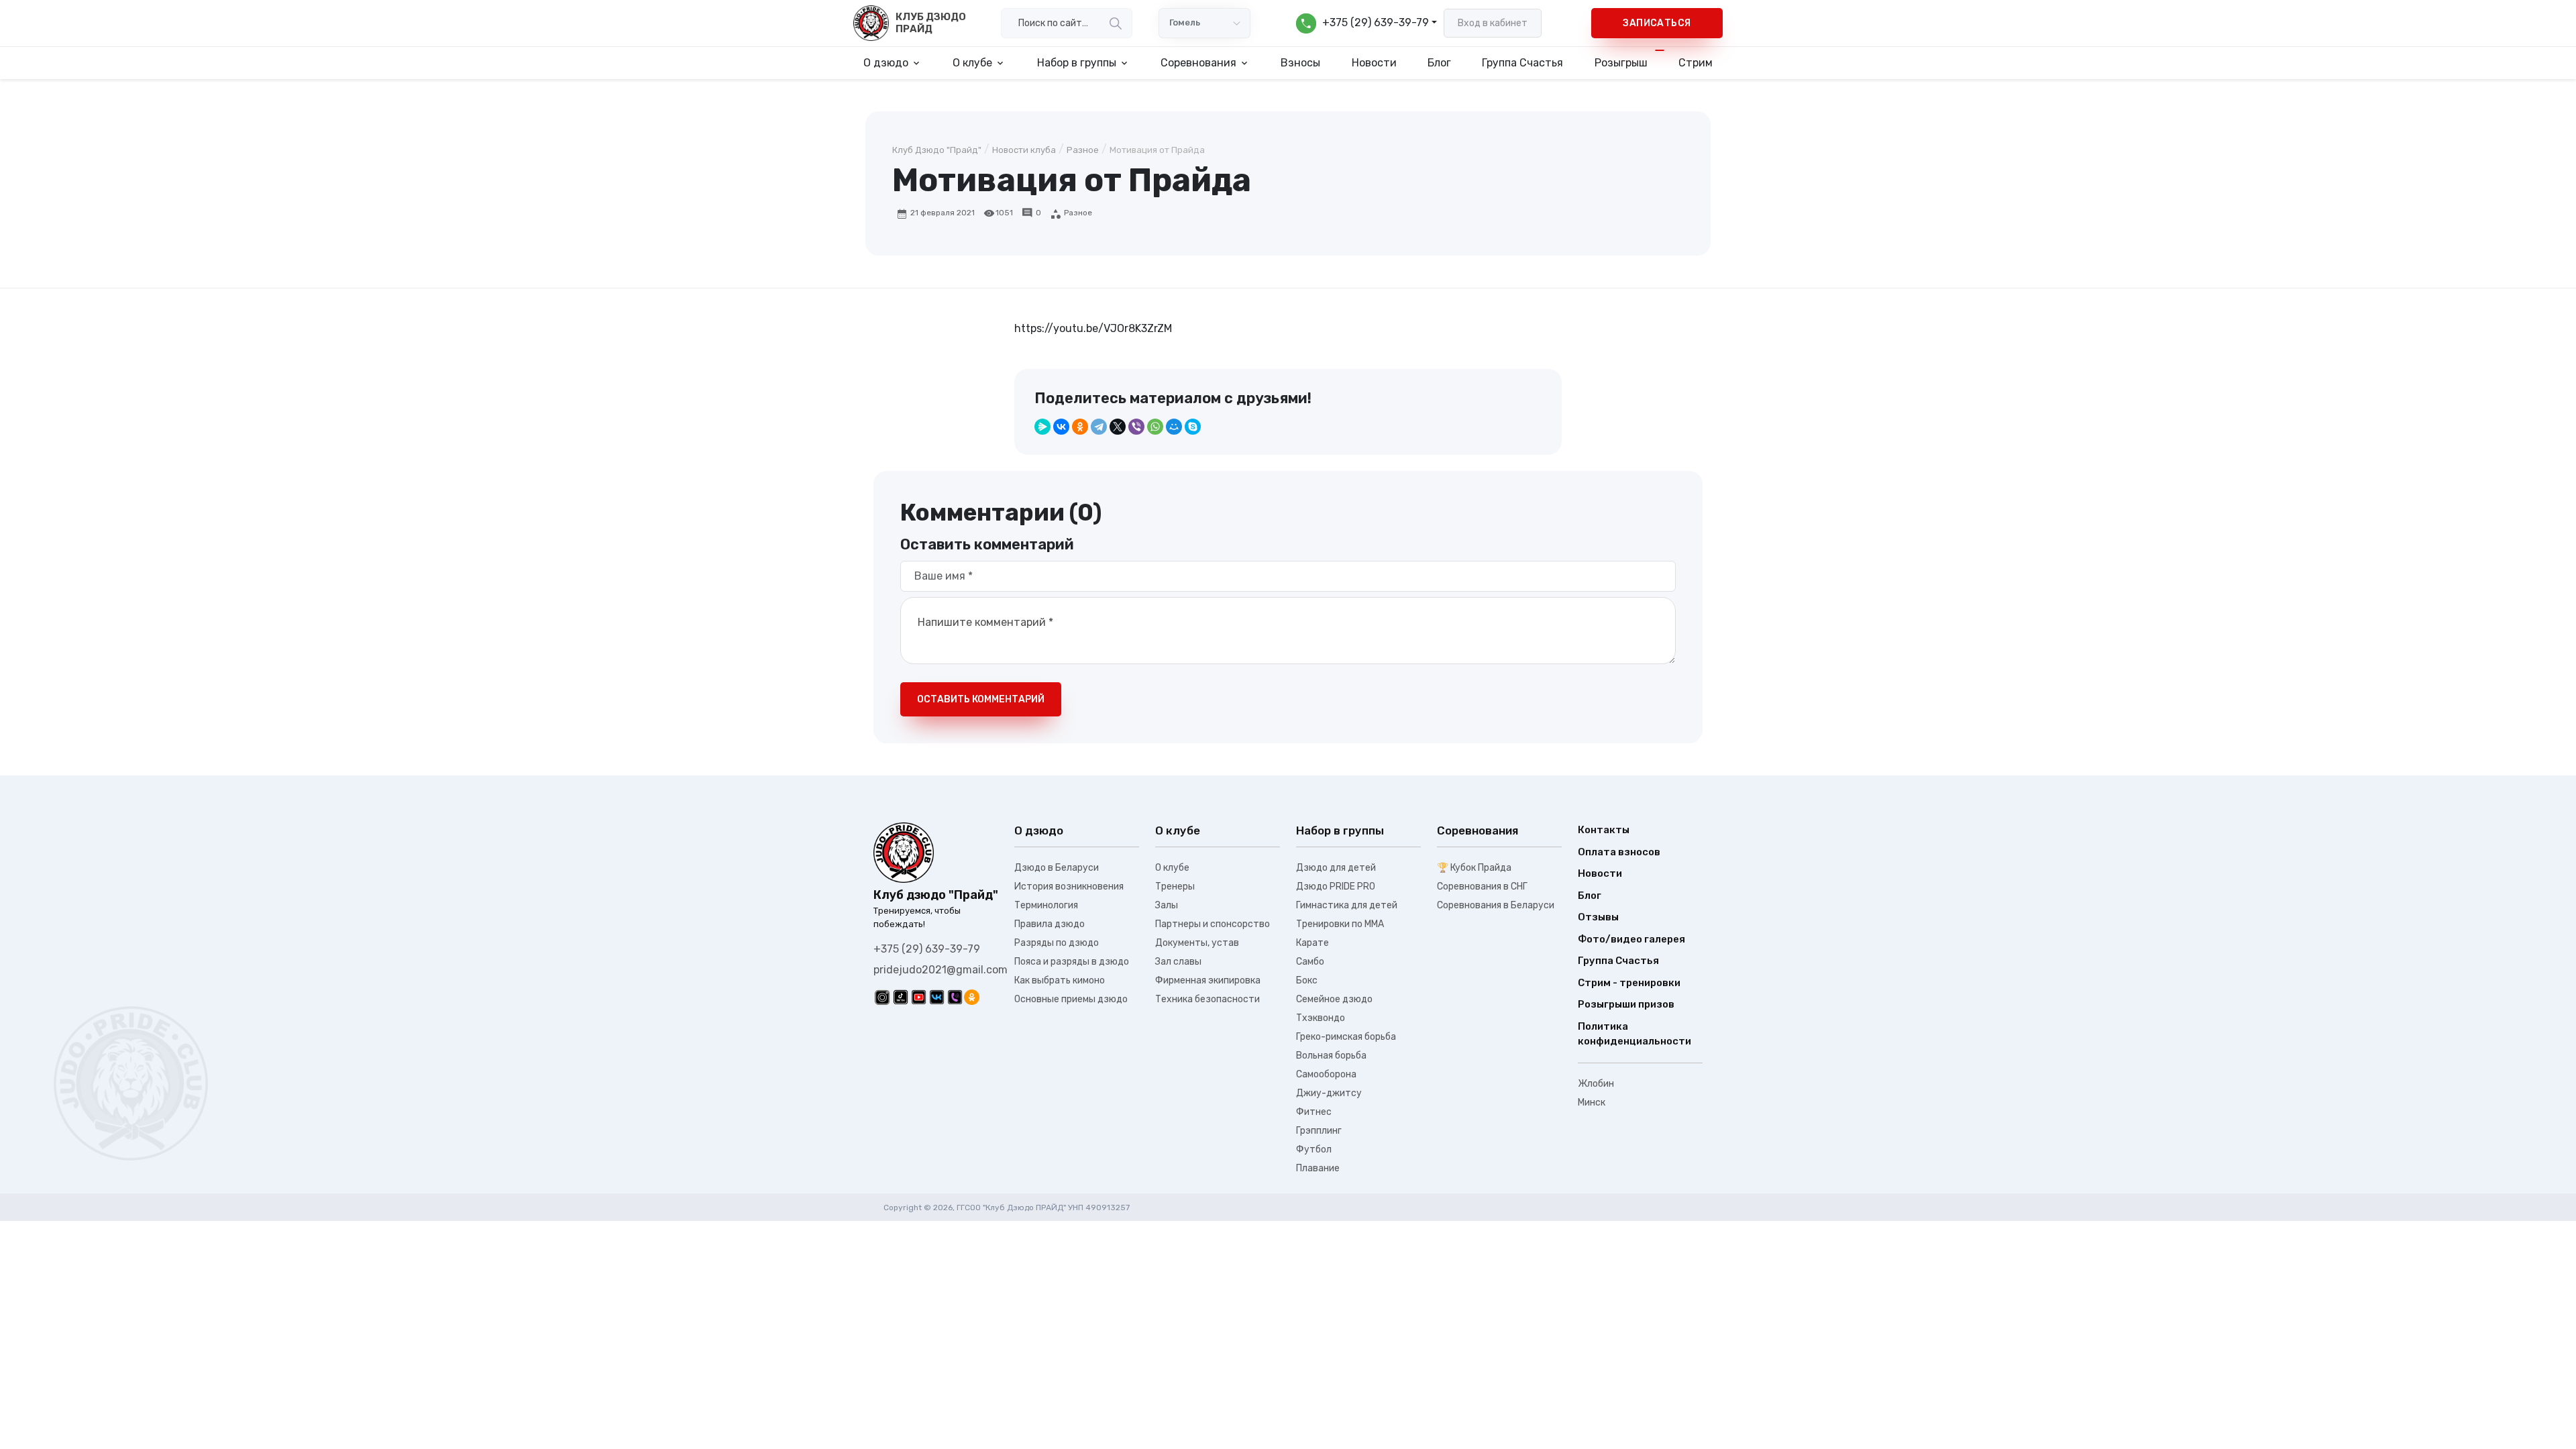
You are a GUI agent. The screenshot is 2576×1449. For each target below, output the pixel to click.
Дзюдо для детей (1336, 868)
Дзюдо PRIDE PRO (1336, 887)
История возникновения (1069, 887)
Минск (1592, 1103)
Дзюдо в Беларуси (1057, 868)
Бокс (1307, 980)
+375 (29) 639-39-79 (927, 949)
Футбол (1314, 1149)
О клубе (1172, 868)
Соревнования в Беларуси (1496, 905)
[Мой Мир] (1174, 427)
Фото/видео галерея (1631, 939)
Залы (1167, 905)
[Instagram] (882, 997)
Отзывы (1598, 917)
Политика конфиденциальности (1634, 1034)
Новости (1374, 63)
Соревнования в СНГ (1482, 887)
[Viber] (1136, 427)
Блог (1439, 63)
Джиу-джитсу (1329, 1093)
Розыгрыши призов (1626, 1004)
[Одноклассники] (1080, 427)
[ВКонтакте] (1061, 427)
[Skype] (1193, 427)
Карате (1312, 943)
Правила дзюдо (1050, 924)
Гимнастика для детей (1347, 905)
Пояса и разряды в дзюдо (1072, 962)
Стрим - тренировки (1629, 983)
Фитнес (1314, 1112)
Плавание (1318, 1168)
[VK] (937, 997)
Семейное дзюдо (1334, 999)
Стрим (1696, 63)
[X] (1118, 427)
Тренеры (1175, 887)
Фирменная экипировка (1208, 980)
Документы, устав (1197, 943)
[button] (1366, 23)
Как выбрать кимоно (1060, 980)
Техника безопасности (1207, 999)
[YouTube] (919, 997)
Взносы (1300, 63)
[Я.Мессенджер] (1042, 427)
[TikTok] (901, 997)
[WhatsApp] (1155, 427)
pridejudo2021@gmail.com (941, 970)
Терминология (1046, 905)
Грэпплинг (1319, 1131)
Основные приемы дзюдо (1071, 999)
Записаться (1657, 23)
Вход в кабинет (1493, 23)
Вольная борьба (1331, 1056)
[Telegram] (1099, 427)
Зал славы (1178, 962)
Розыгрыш (1621, 63)
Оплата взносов (1619, 852)
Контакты (1604, 830)
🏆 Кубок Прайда (1474, 868)
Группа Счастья (1522, 63)
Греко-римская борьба (1346, 1037)
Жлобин (1596, 1084)
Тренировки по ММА (1340, 924)
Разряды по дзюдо (1057, 943)
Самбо (1310, 962)
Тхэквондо (1321, 1018)
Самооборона (1326, 1074)
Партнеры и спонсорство (1213, 924)
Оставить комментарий (981, 699)
